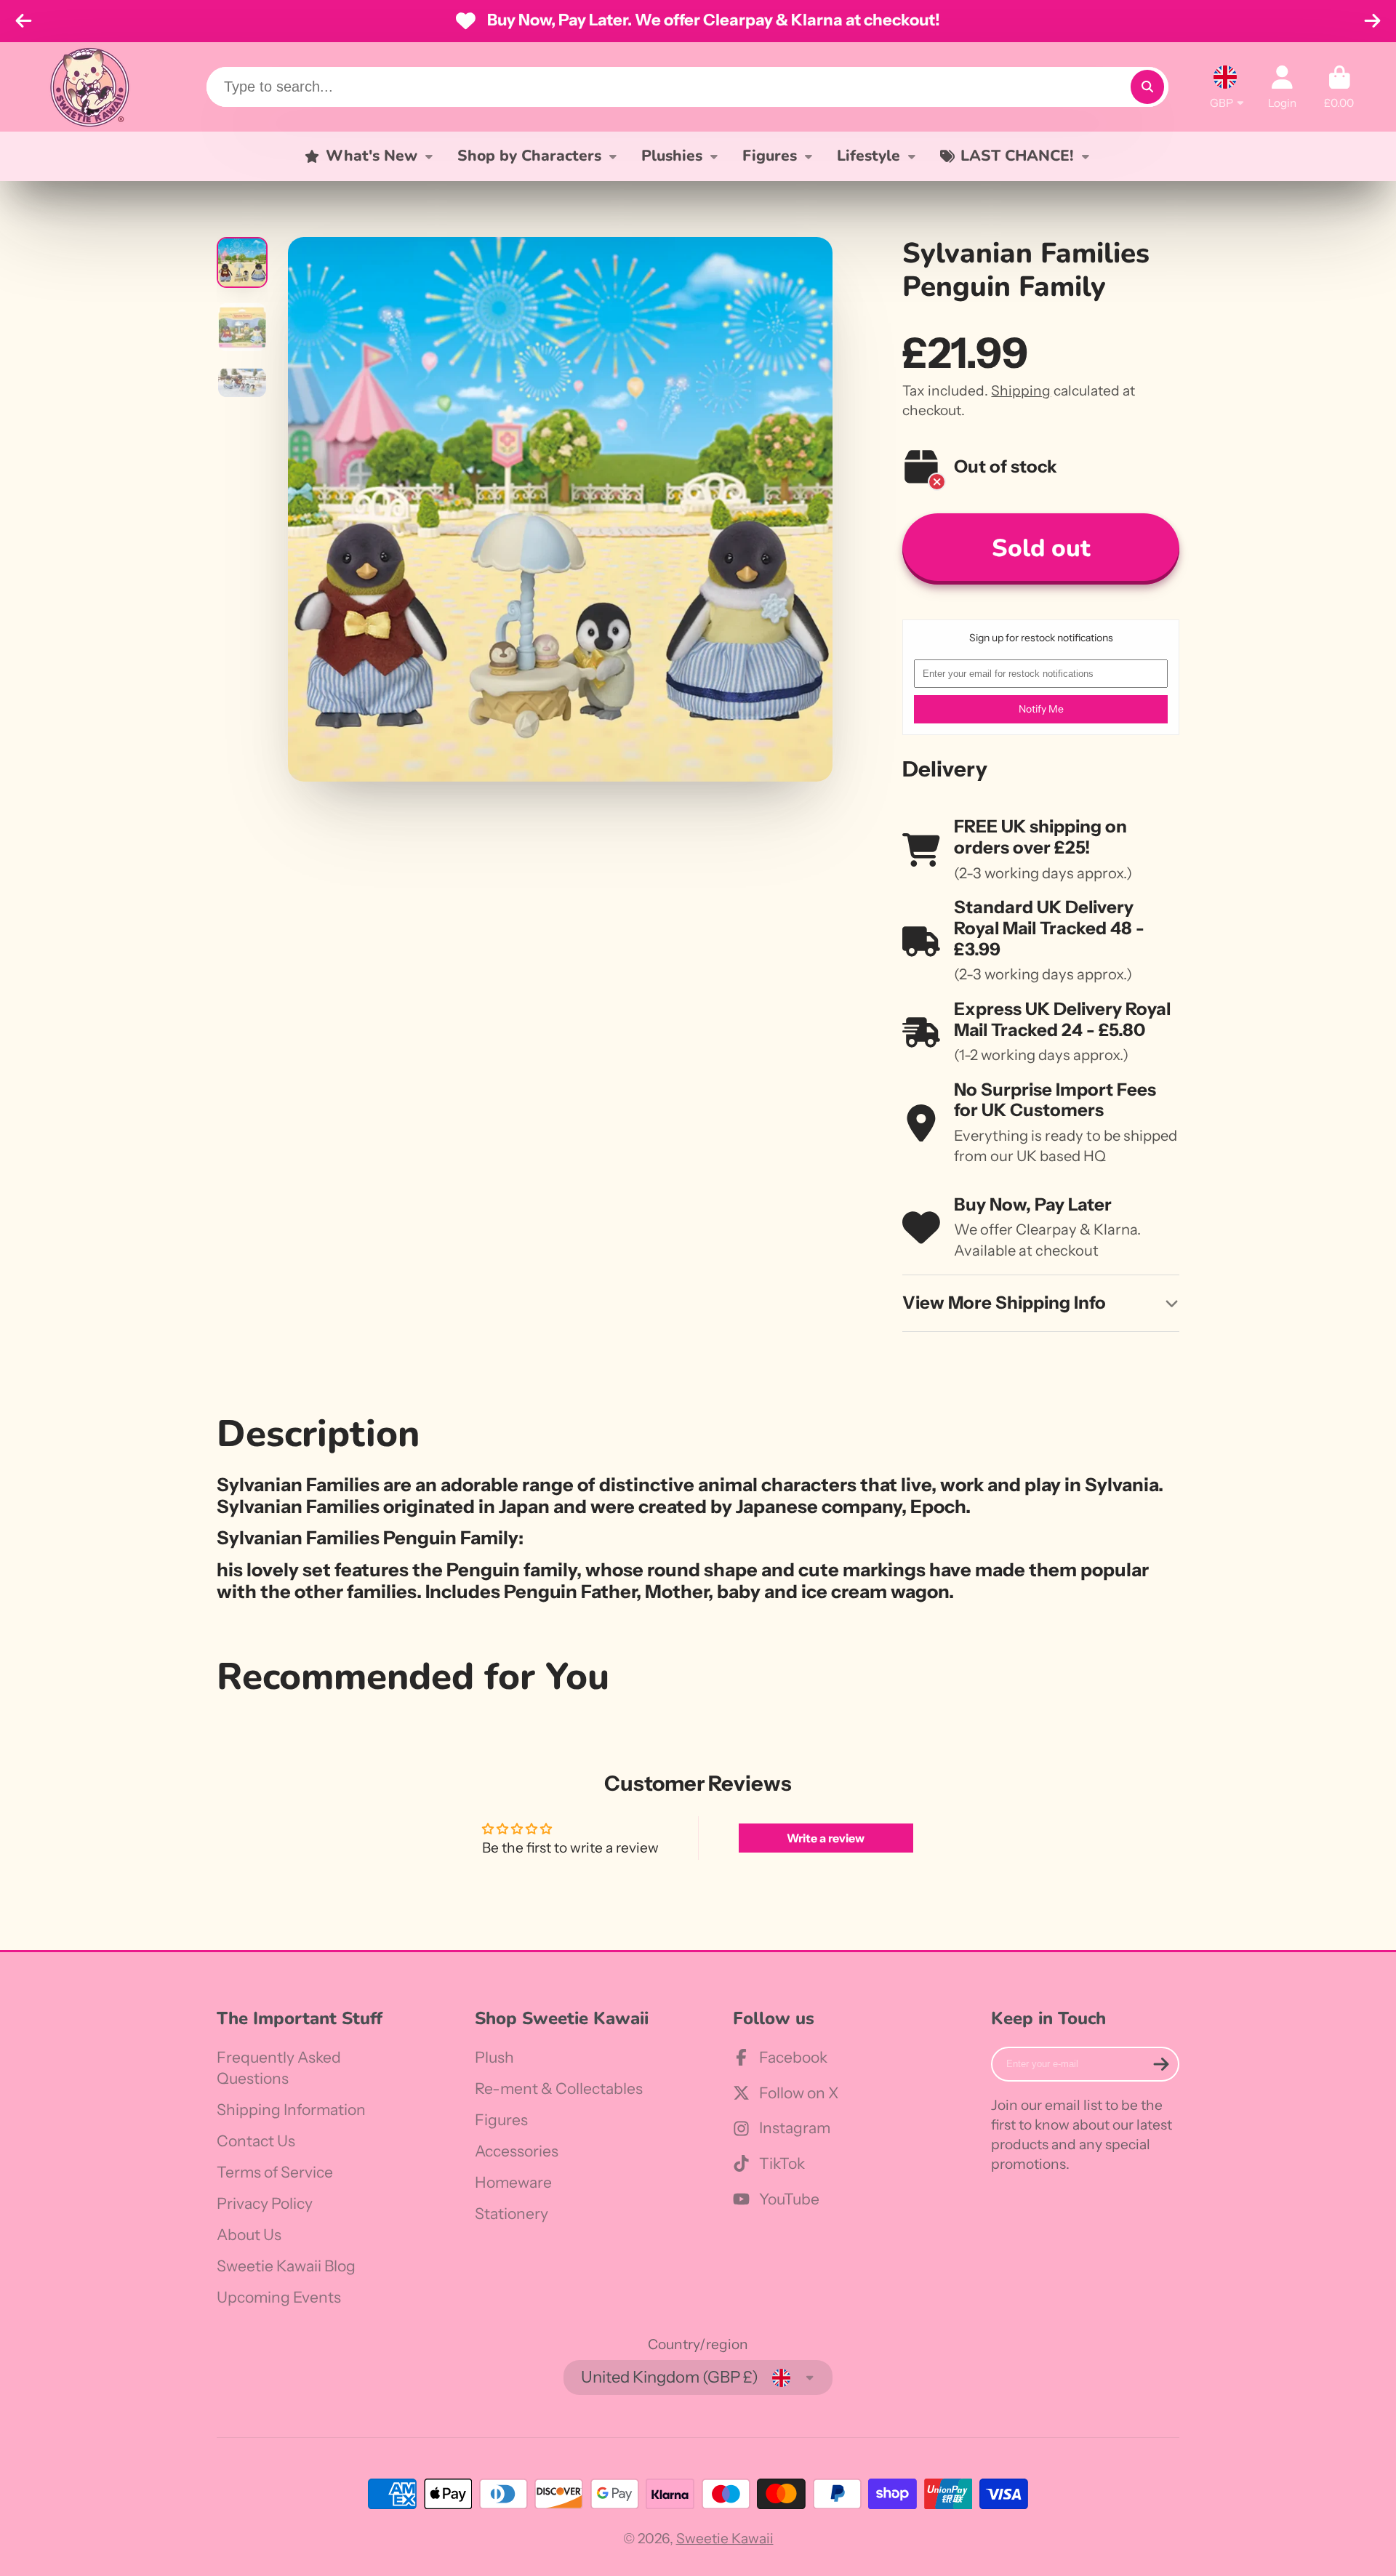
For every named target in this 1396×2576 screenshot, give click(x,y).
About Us (249, 2235)
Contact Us (256, 2141)
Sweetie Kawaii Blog (286, 2266)
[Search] (1147, 87)
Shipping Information (291, 2110)
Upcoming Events (279, 2297)
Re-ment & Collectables (559, 2089)
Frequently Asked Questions (279, 2068)
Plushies (672, 156)
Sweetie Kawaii (725, 2538)
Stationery (512, 2214)
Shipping (1021, 390)
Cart (1339, 87)
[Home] (89, 87)
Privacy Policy (265, 2203)
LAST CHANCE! (1017, 156)
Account (1282, 87)
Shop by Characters (529, 156)
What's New (372, 156)
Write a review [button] (826, 1838)
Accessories (517, 2151)
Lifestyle (869, 156)
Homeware (513, 2182)
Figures (770, 156)
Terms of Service (275, 2172)
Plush (494, 2057)
